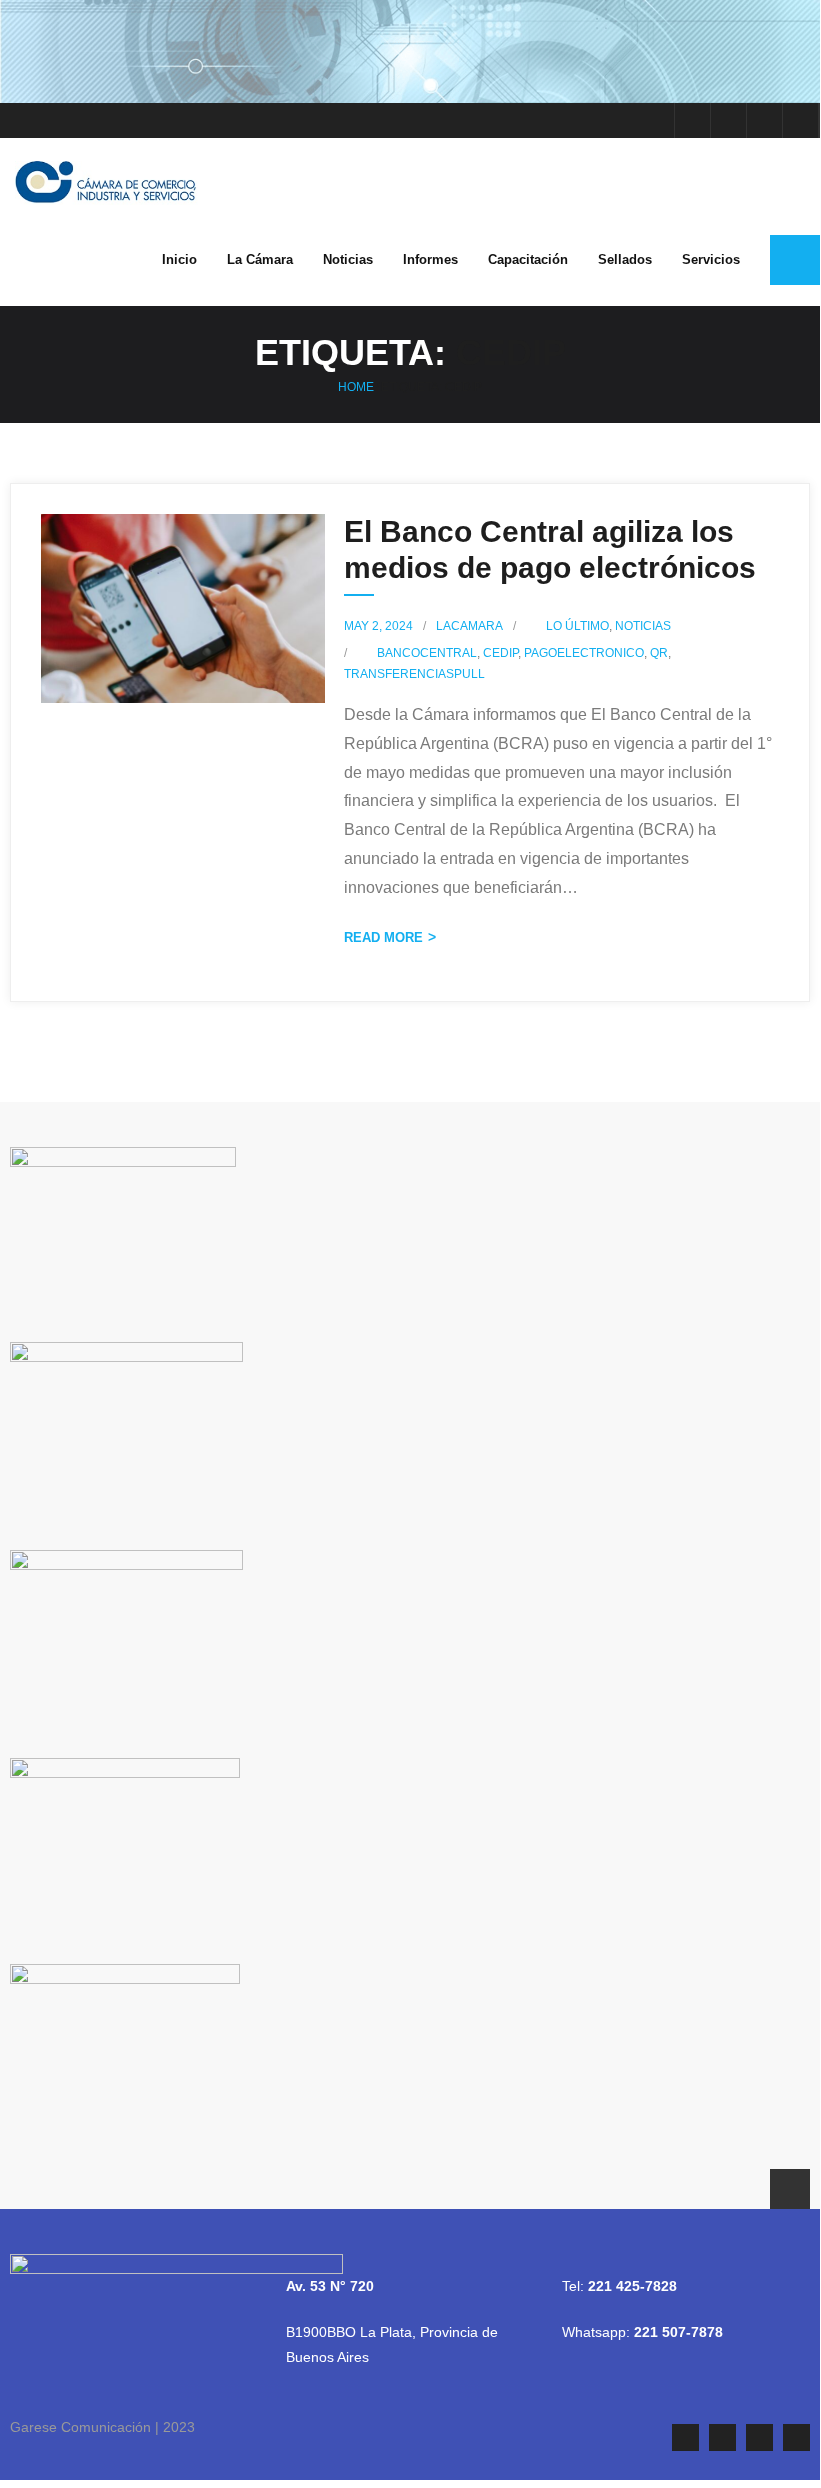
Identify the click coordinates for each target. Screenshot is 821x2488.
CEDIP (500, 653)
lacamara (469, 626)
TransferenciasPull (414, 674)
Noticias (643, 626)
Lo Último (577, 626)
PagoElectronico (584, 653)
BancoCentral (427, 653)
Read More (383, 937)
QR (659, 653)
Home (356, 387)
